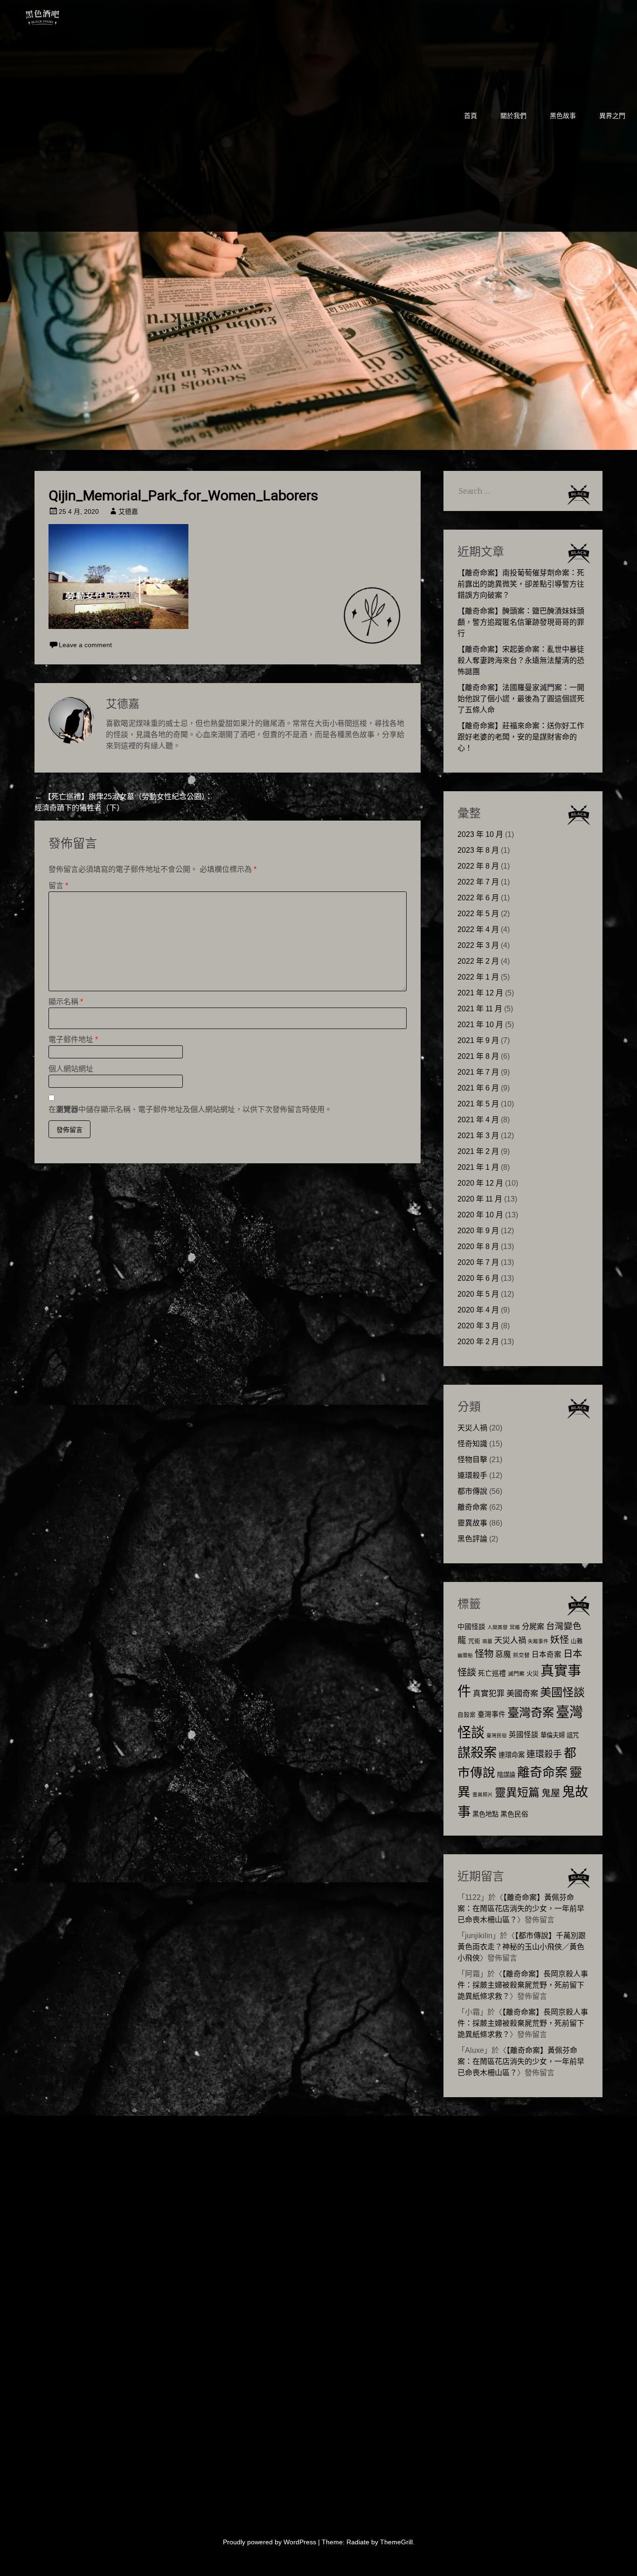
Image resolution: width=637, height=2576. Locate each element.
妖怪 (560, 1640)
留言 (58, 886)
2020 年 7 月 (478, 1262)
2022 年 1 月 (478, 977)
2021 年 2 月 (478, 1151)
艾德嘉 (128, 511)
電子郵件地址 (73, 1039)
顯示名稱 (66, 1002)
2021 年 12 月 (480, 993)
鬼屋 (551, 1793)
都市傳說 (472, 1491)
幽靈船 (465, 1655)
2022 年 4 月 (478, 929)
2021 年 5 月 (478, 1104)
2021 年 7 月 (478, 1072)
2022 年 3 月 (478, 945)
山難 (577, 1641)
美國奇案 (522, 1693)
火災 (533, 1674)
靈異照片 (483, 1795)
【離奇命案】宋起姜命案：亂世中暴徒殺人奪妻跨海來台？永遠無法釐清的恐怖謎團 (521, 660)
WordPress (300, 2542)
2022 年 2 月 (478, 961)
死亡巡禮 (492, 1673)
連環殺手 (472, 1475)
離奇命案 (472, 1507)
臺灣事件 (492, 1714)
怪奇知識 (472, 1444)
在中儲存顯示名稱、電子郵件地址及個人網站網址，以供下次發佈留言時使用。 (190, 1109)
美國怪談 (562, 1692)
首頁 (471, 116)
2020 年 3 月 (478, 1326)
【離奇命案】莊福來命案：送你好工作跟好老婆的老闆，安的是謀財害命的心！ (521, 737)
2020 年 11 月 (480, 1199)
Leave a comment (85, 645)
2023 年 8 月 (478, 850)
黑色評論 (472, 1539)
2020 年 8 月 (478, 1247)
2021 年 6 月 (478, 1088)
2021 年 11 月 (480, 1009)
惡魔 (503, 1654)
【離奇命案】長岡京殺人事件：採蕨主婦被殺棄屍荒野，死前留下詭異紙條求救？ (523, 1985)
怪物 (484, 1654)
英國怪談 (524, 1735)
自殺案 (467, 1715)
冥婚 (515, 1627)
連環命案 (512, 1755)
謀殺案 (477, 1753)
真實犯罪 (489, 1694)
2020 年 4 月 (478, 1310)
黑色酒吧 (71, 15)
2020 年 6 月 (478, 1278)
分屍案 (533, 1626)
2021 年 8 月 (478, 1056)
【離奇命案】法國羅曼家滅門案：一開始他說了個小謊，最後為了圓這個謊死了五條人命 (521, 699)
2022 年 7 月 (478, 882)
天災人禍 (472, 1428)
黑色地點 (485, 1814)
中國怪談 (471, 1626)
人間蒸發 (498, 1627)
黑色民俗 (514, 1814)
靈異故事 (472, 1523)
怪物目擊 (472, 1460)
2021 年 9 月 (478, 1040)
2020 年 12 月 (480, 1183)
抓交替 (521, 1655)
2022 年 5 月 (478, 914)
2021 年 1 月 (478, 1167)
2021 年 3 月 (478, 1136)
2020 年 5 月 (478, 1294)
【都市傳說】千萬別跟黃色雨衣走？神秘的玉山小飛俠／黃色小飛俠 (522, 1947)
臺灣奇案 (531, 1713)
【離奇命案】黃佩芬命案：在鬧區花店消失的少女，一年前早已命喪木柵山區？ (521, 1909)
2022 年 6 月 (478, 898)
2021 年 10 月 (480, 1025)
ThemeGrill (396, 2542)
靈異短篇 (517, 1792)
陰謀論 (506, 1775)
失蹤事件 (538, 1641)
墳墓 (487, 1641)
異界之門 (612, 116)
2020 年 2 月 (478, 1342)
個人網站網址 (71, 1069)
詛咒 (573, 1735)
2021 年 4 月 (478, 1120)
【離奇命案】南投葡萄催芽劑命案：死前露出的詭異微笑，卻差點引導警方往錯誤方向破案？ (521, 584)
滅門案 (516, 1674)
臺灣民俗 (497, 1735)
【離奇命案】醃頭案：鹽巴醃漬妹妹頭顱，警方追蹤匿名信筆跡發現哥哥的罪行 (521, 622)
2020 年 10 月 (480, 1215)
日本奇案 (547, 1654)
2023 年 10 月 (480, 834)
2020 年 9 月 (478, 1231)
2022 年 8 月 (478, 866)
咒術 (474, 1641)
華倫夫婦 (553, 1735)
